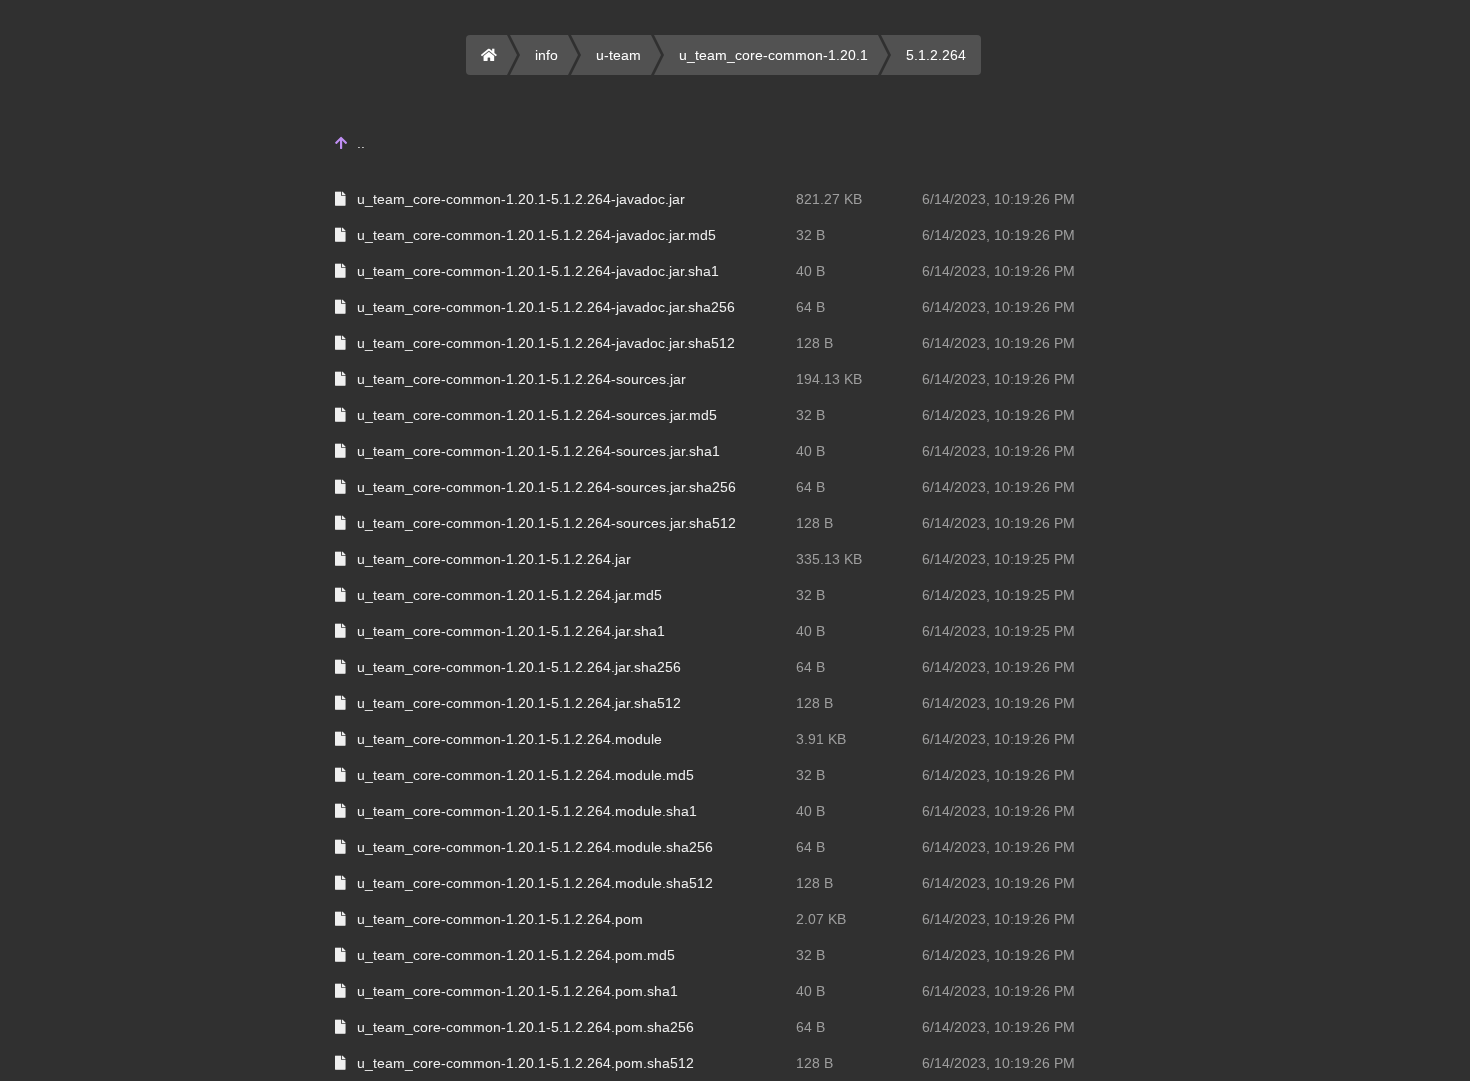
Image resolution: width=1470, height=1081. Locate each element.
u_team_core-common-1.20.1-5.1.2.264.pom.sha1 (517, 991)
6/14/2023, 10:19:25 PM (998, 559)
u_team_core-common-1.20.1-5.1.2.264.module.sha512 (535, 883)
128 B (814, 343)
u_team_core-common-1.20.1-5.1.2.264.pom (500, 919)
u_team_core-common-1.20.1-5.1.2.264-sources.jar (521, 379)
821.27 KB (829, 199)
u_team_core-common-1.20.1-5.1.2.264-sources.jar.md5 (537, 415)
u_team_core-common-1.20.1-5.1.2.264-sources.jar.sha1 (538, 451)
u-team (618, 55)
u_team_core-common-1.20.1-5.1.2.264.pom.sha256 (525, 1027)
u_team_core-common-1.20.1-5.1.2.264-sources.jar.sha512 (546, 523)
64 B (810, 307)
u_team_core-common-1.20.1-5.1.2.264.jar (494, 559)
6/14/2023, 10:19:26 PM (998, 199)
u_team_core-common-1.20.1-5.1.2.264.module (509, 739)
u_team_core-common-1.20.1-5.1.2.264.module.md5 (525, 775)
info (546, 55)
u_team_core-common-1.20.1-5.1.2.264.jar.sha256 (519, 667)
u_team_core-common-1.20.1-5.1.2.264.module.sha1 (527, 811)
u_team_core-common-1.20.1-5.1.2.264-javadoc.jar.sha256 (546, 307)
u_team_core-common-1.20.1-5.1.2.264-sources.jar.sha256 (546, 487)
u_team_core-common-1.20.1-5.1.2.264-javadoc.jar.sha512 (546, 343)
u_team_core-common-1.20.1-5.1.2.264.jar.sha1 (511, 631)
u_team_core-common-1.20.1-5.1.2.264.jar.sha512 (519, 703)
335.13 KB (829, 559)
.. (361, 143)
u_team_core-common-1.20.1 (773, 55)
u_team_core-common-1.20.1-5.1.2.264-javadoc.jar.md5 (536, 235)
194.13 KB (829, 379)
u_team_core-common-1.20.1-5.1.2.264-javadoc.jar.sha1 (538, 271)
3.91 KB (821, 739)
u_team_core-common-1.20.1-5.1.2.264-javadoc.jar (521, 199)
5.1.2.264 (936, 55)
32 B (810, 235)
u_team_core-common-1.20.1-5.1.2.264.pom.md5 (516, 955)
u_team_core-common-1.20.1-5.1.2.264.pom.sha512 (525, 1063)
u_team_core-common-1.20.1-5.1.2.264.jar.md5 (509, 595)
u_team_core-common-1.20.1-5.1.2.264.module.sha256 (535, 847)
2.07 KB (821, 919)
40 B (810, 271)
